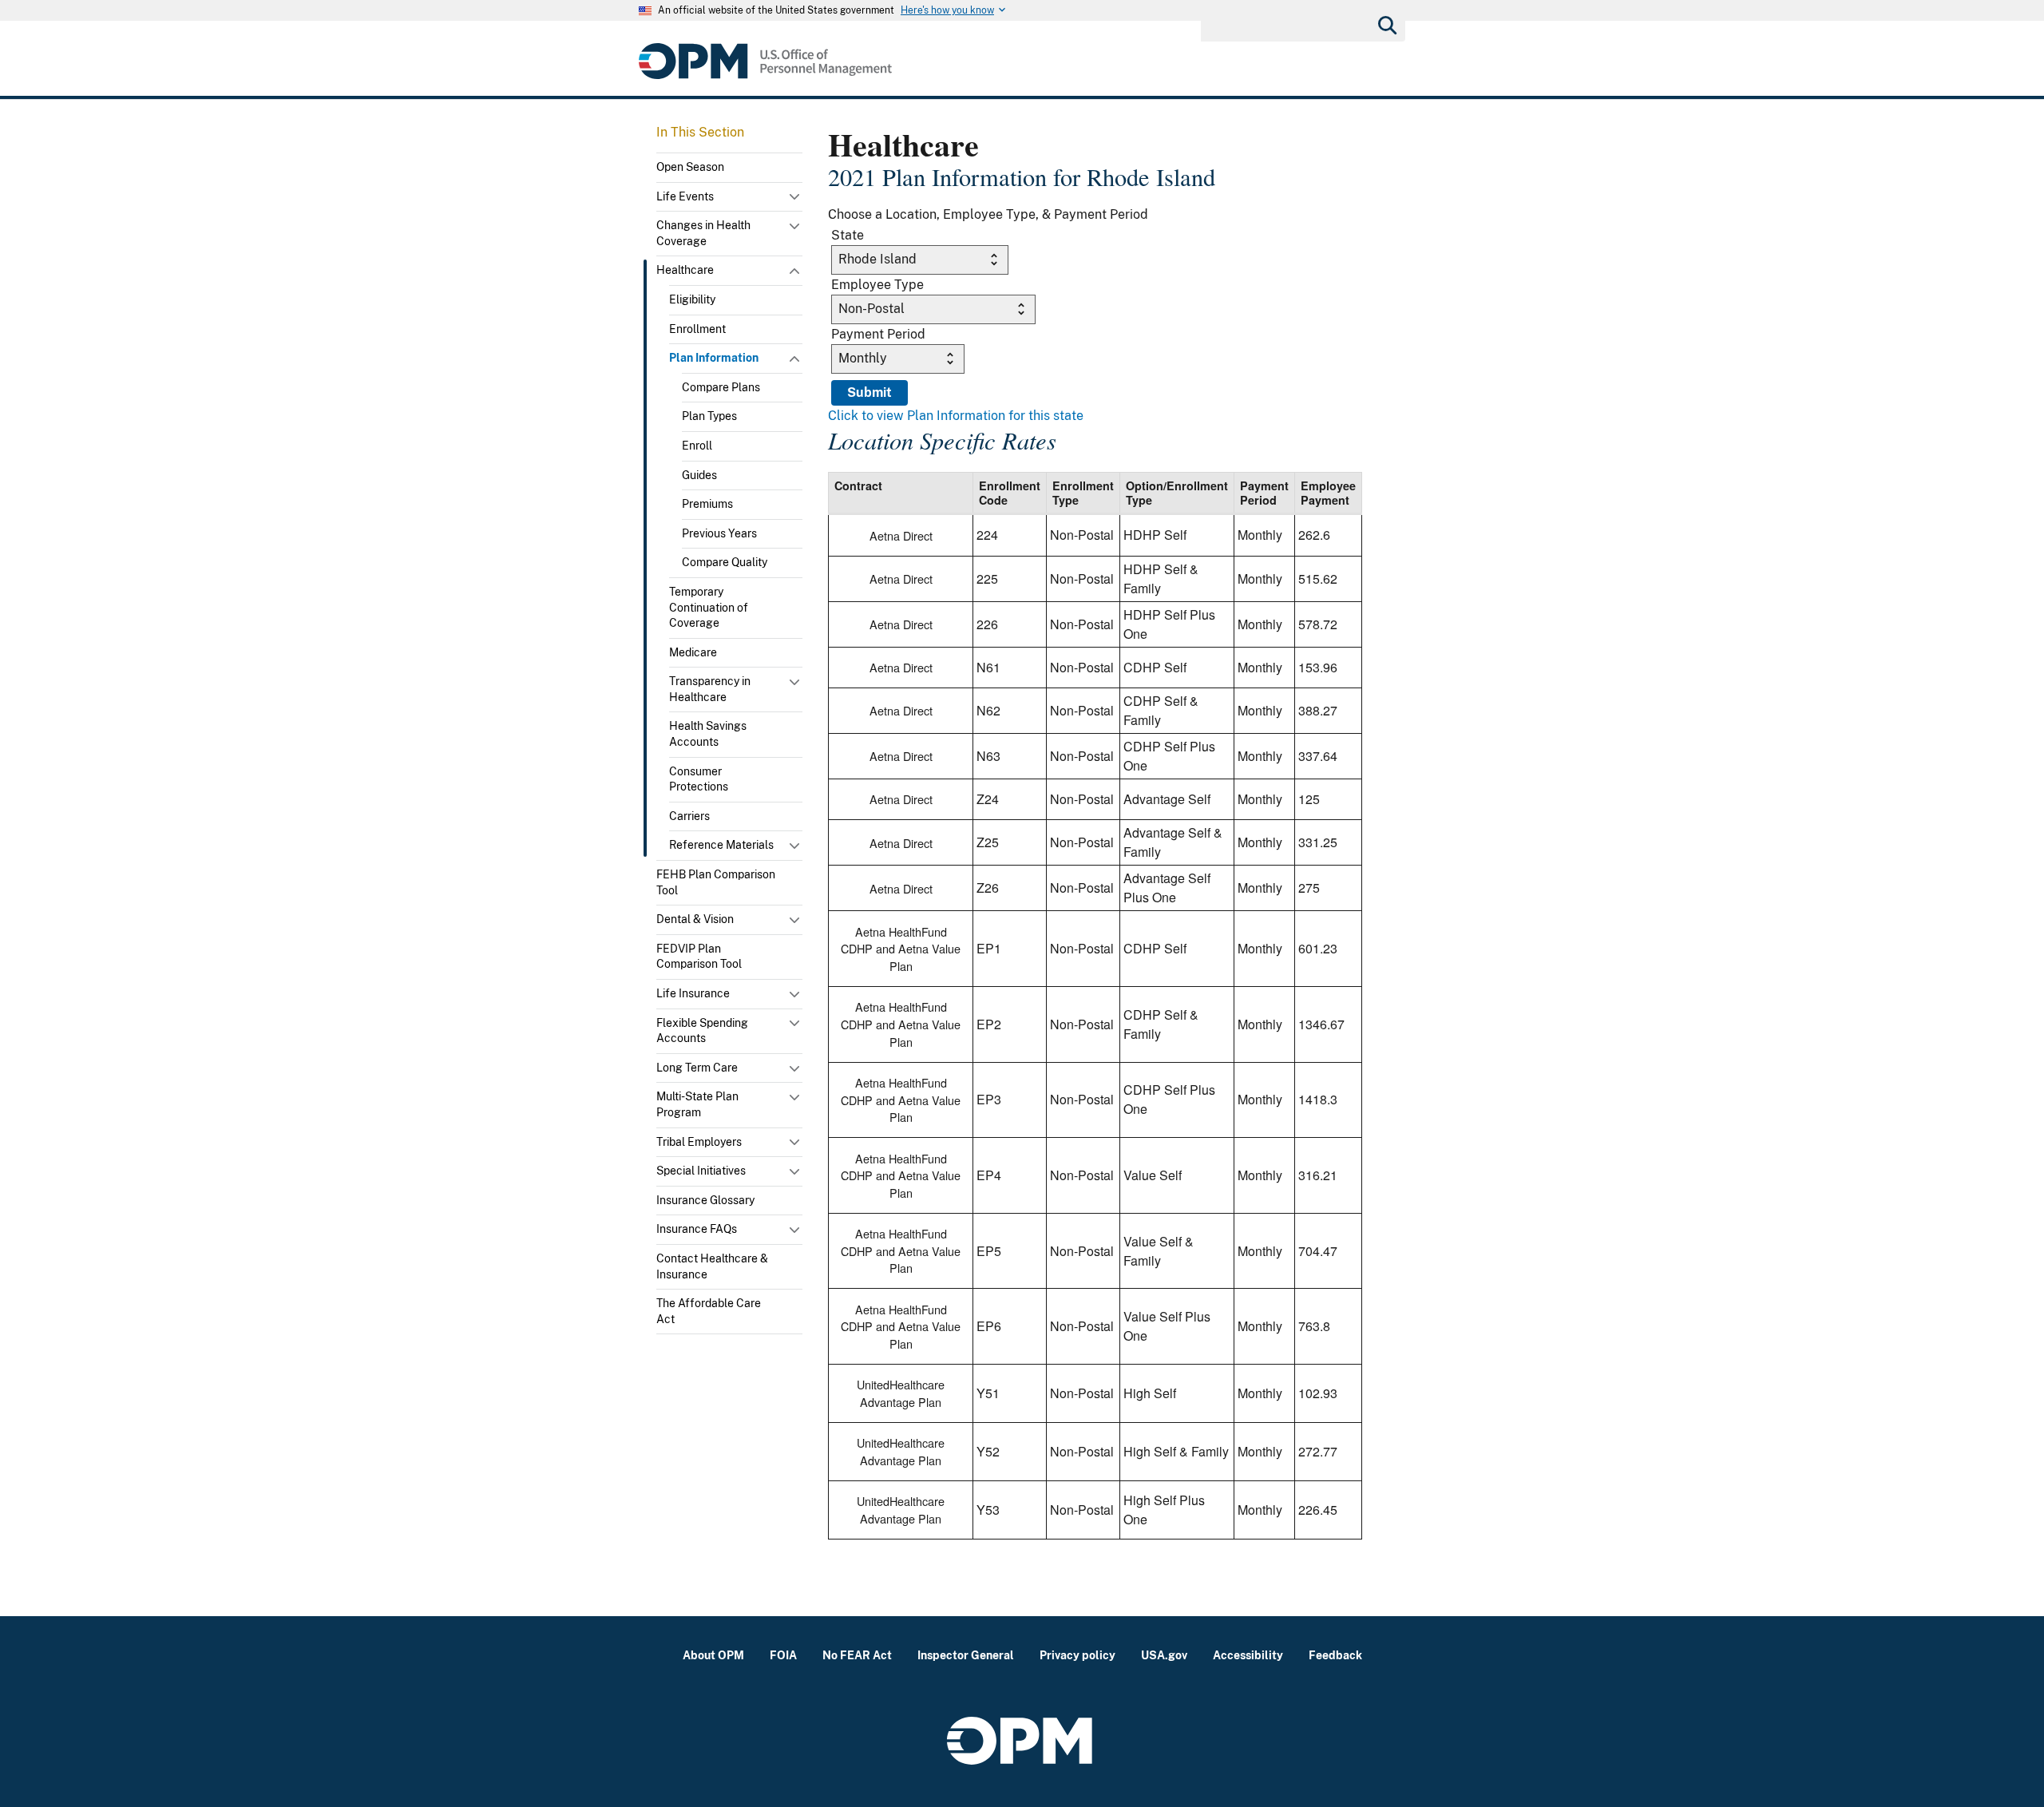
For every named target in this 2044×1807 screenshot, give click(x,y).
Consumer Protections (699, 779)
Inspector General (966, 1655)
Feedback (1335, 1655)
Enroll (697, 446)
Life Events (685, 196)
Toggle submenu (796, 200)
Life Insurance (693, 993)
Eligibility (692, 299)
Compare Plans (721, 387)
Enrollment (697, 329)
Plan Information (714, 358)
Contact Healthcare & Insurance (712, 1266)
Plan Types (709, 416)
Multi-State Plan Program (697, 1104)
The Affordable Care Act (709, 1311)
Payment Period (878, 334)
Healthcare (685, 270)
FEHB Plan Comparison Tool (716, 882)
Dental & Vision (695, 919)
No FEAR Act (857, 1655)
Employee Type (877, 285)
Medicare (693, 652)
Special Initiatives (701, 1171)
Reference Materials (721, 845)
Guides (699, 475)
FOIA (783, 1655)
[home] (765, 61)
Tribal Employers (699, 1142)
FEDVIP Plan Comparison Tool (699, 957)
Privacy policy (1077, 1655)
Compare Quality (725, 562)
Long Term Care (697, 1068)
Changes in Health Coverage (703, 233)
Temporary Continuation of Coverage (709, 607)
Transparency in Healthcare (710, 689)
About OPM (713, 1655)
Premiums (707, 504)
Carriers (689, 816)
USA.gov (1164, 1655)
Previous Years (719, 533)
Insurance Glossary (705, 1200)
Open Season (690, 167)
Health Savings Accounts (708, 734)
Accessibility (1248, 1655)
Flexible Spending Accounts (702, 1031)
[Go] (1386, 24)
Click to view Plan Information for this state (956, 416)
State (848, 235)
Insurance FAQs (697, 1229)
